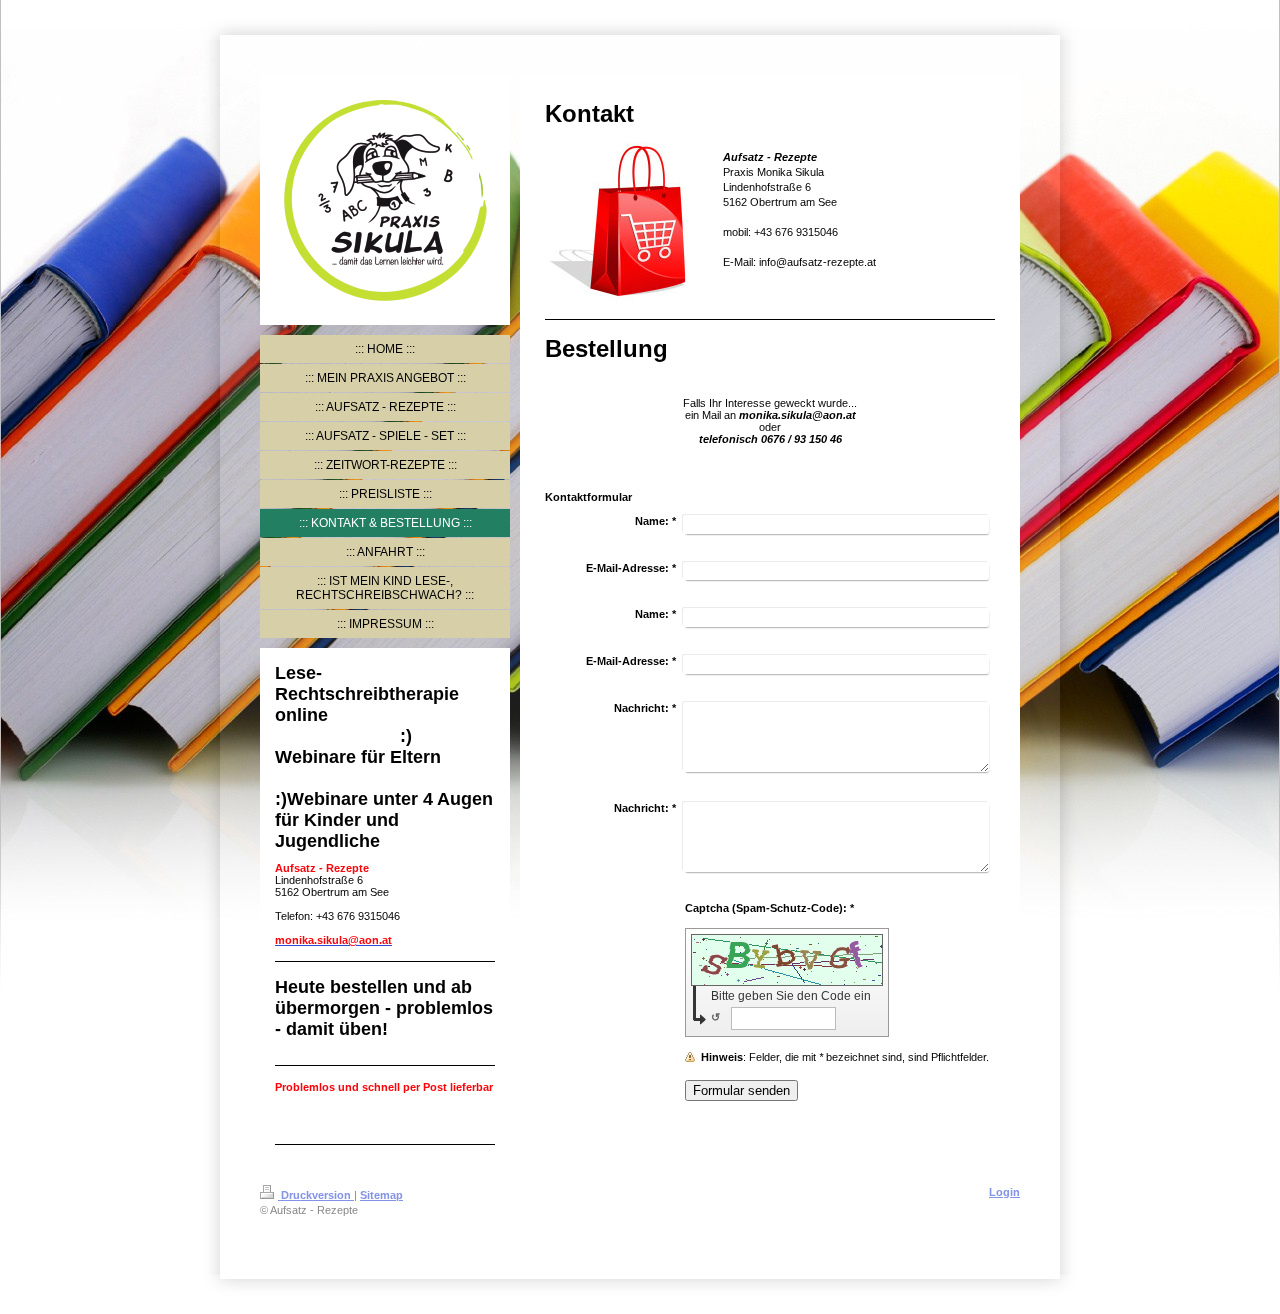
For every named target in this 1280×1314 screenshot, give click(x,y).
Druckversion (316, 1195)
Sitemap (381, 1195)
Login (1004, 1192)
